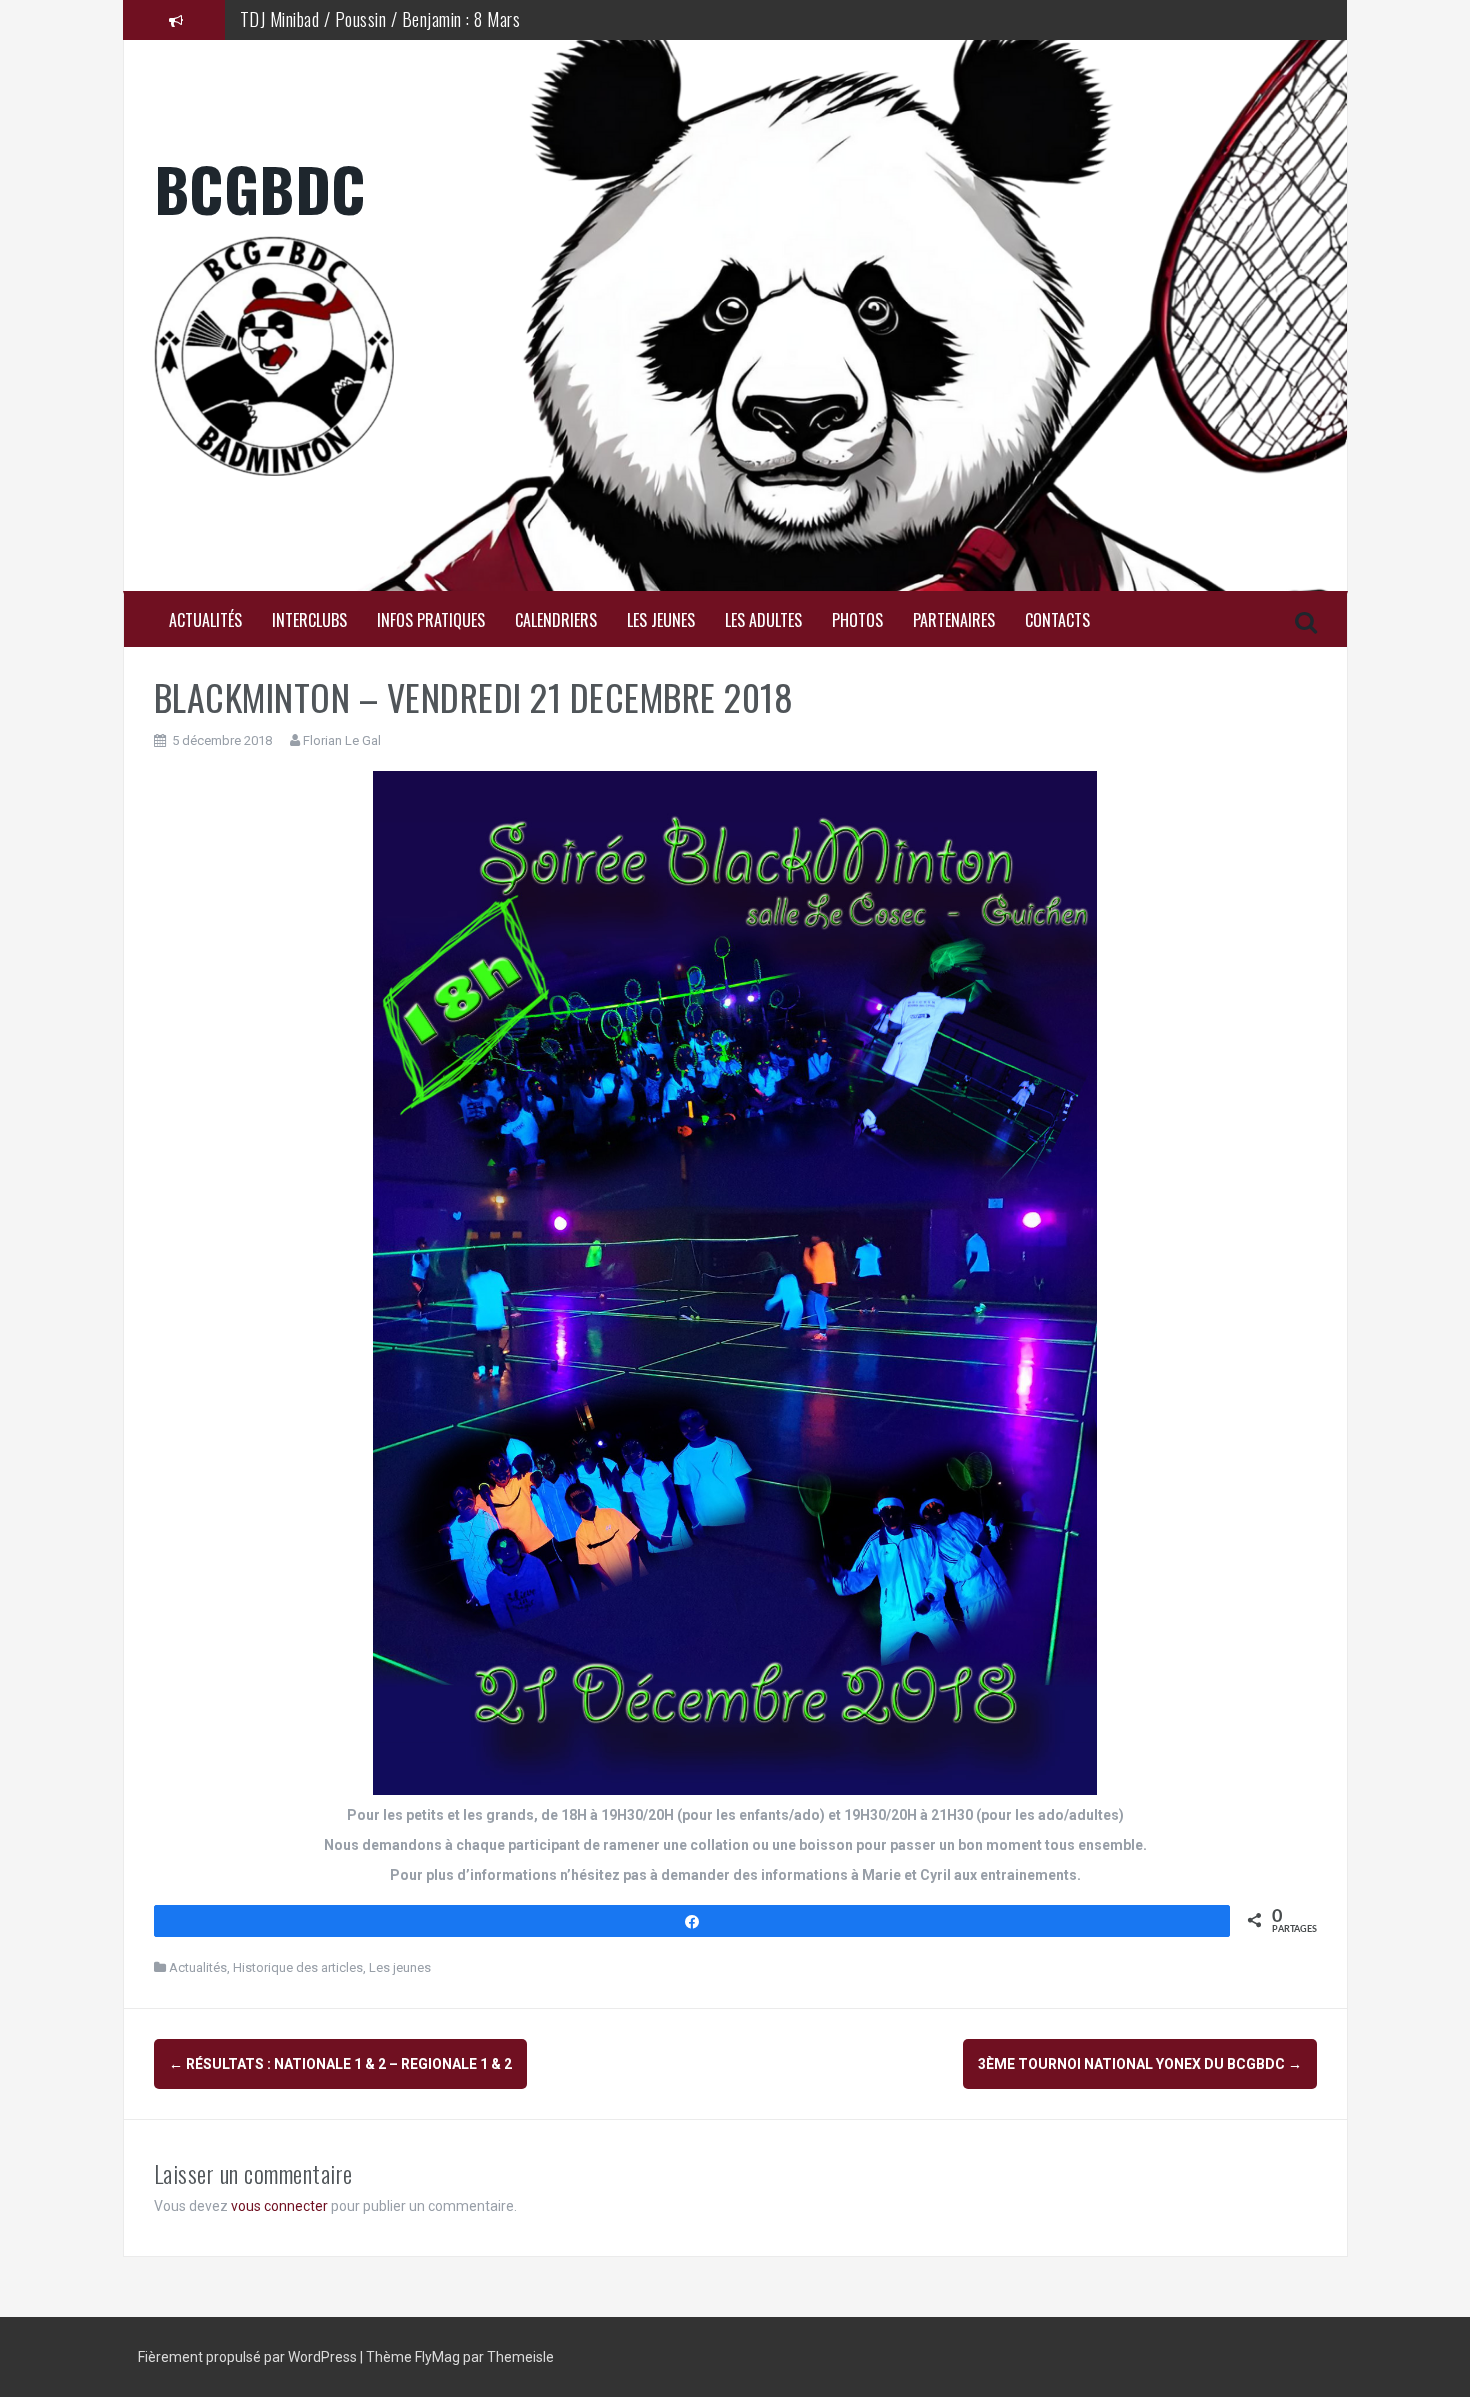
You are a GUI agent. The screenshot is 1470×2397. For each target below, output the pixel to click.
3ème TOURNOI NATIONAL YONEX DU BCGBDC (1140, 2064)
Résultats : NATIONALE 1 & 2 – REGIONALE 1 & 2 (340, 2064)
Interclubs (309, 620)
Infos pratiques (431, 620)
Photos (857, 620)
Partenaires (954, 620)
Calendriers (556, 620)
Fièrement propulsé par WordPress (249, 2357)
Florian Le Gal (342, 740)
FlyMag (437, 2357)
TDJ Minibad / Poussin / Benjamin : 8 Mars (380, 19)
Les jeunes (661, 620)
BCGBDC (260, 187)
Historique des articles (298, 1967)
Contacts (1057, 620)
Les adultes (763, 620)
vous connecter (279, 2206)
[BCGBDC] (735, 356)
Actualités (205, 620)
